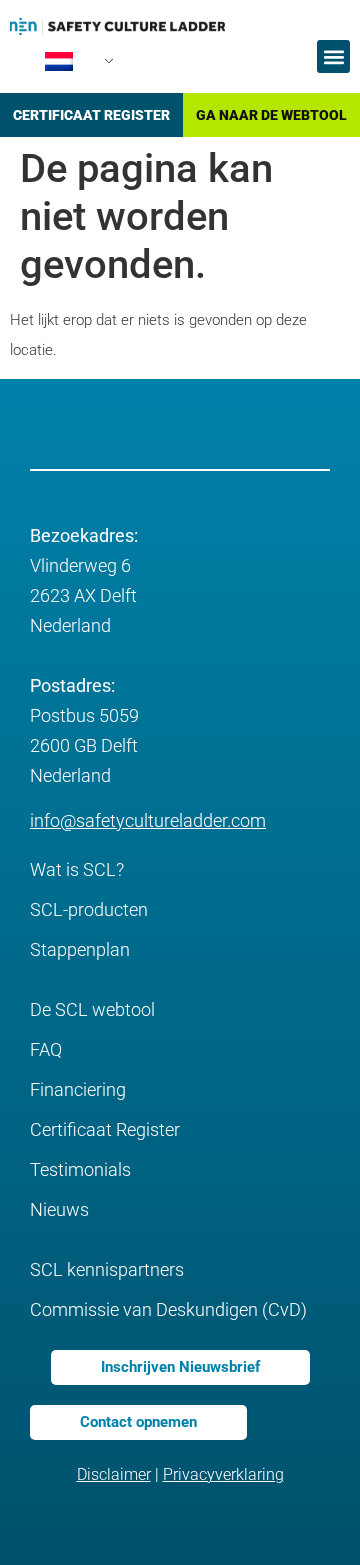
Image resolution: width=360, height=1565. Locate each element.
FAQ (46, 1049)
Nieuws (59, 1209)
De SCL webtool (92, 1009)
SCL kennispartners (107, 1269)
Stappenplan (80, 949)
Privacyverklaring (223, 1474)
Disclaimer (114, 1474)
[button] (333, 56)
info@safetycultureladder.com (148, 820)
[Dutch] (68, 66)
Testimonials (80, 1169)
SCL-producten (89, 909)
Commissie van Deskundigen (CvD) (168, 1309)
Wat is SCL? (77, 869)
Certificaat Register (105, 1129)
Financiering (78, 1089)
